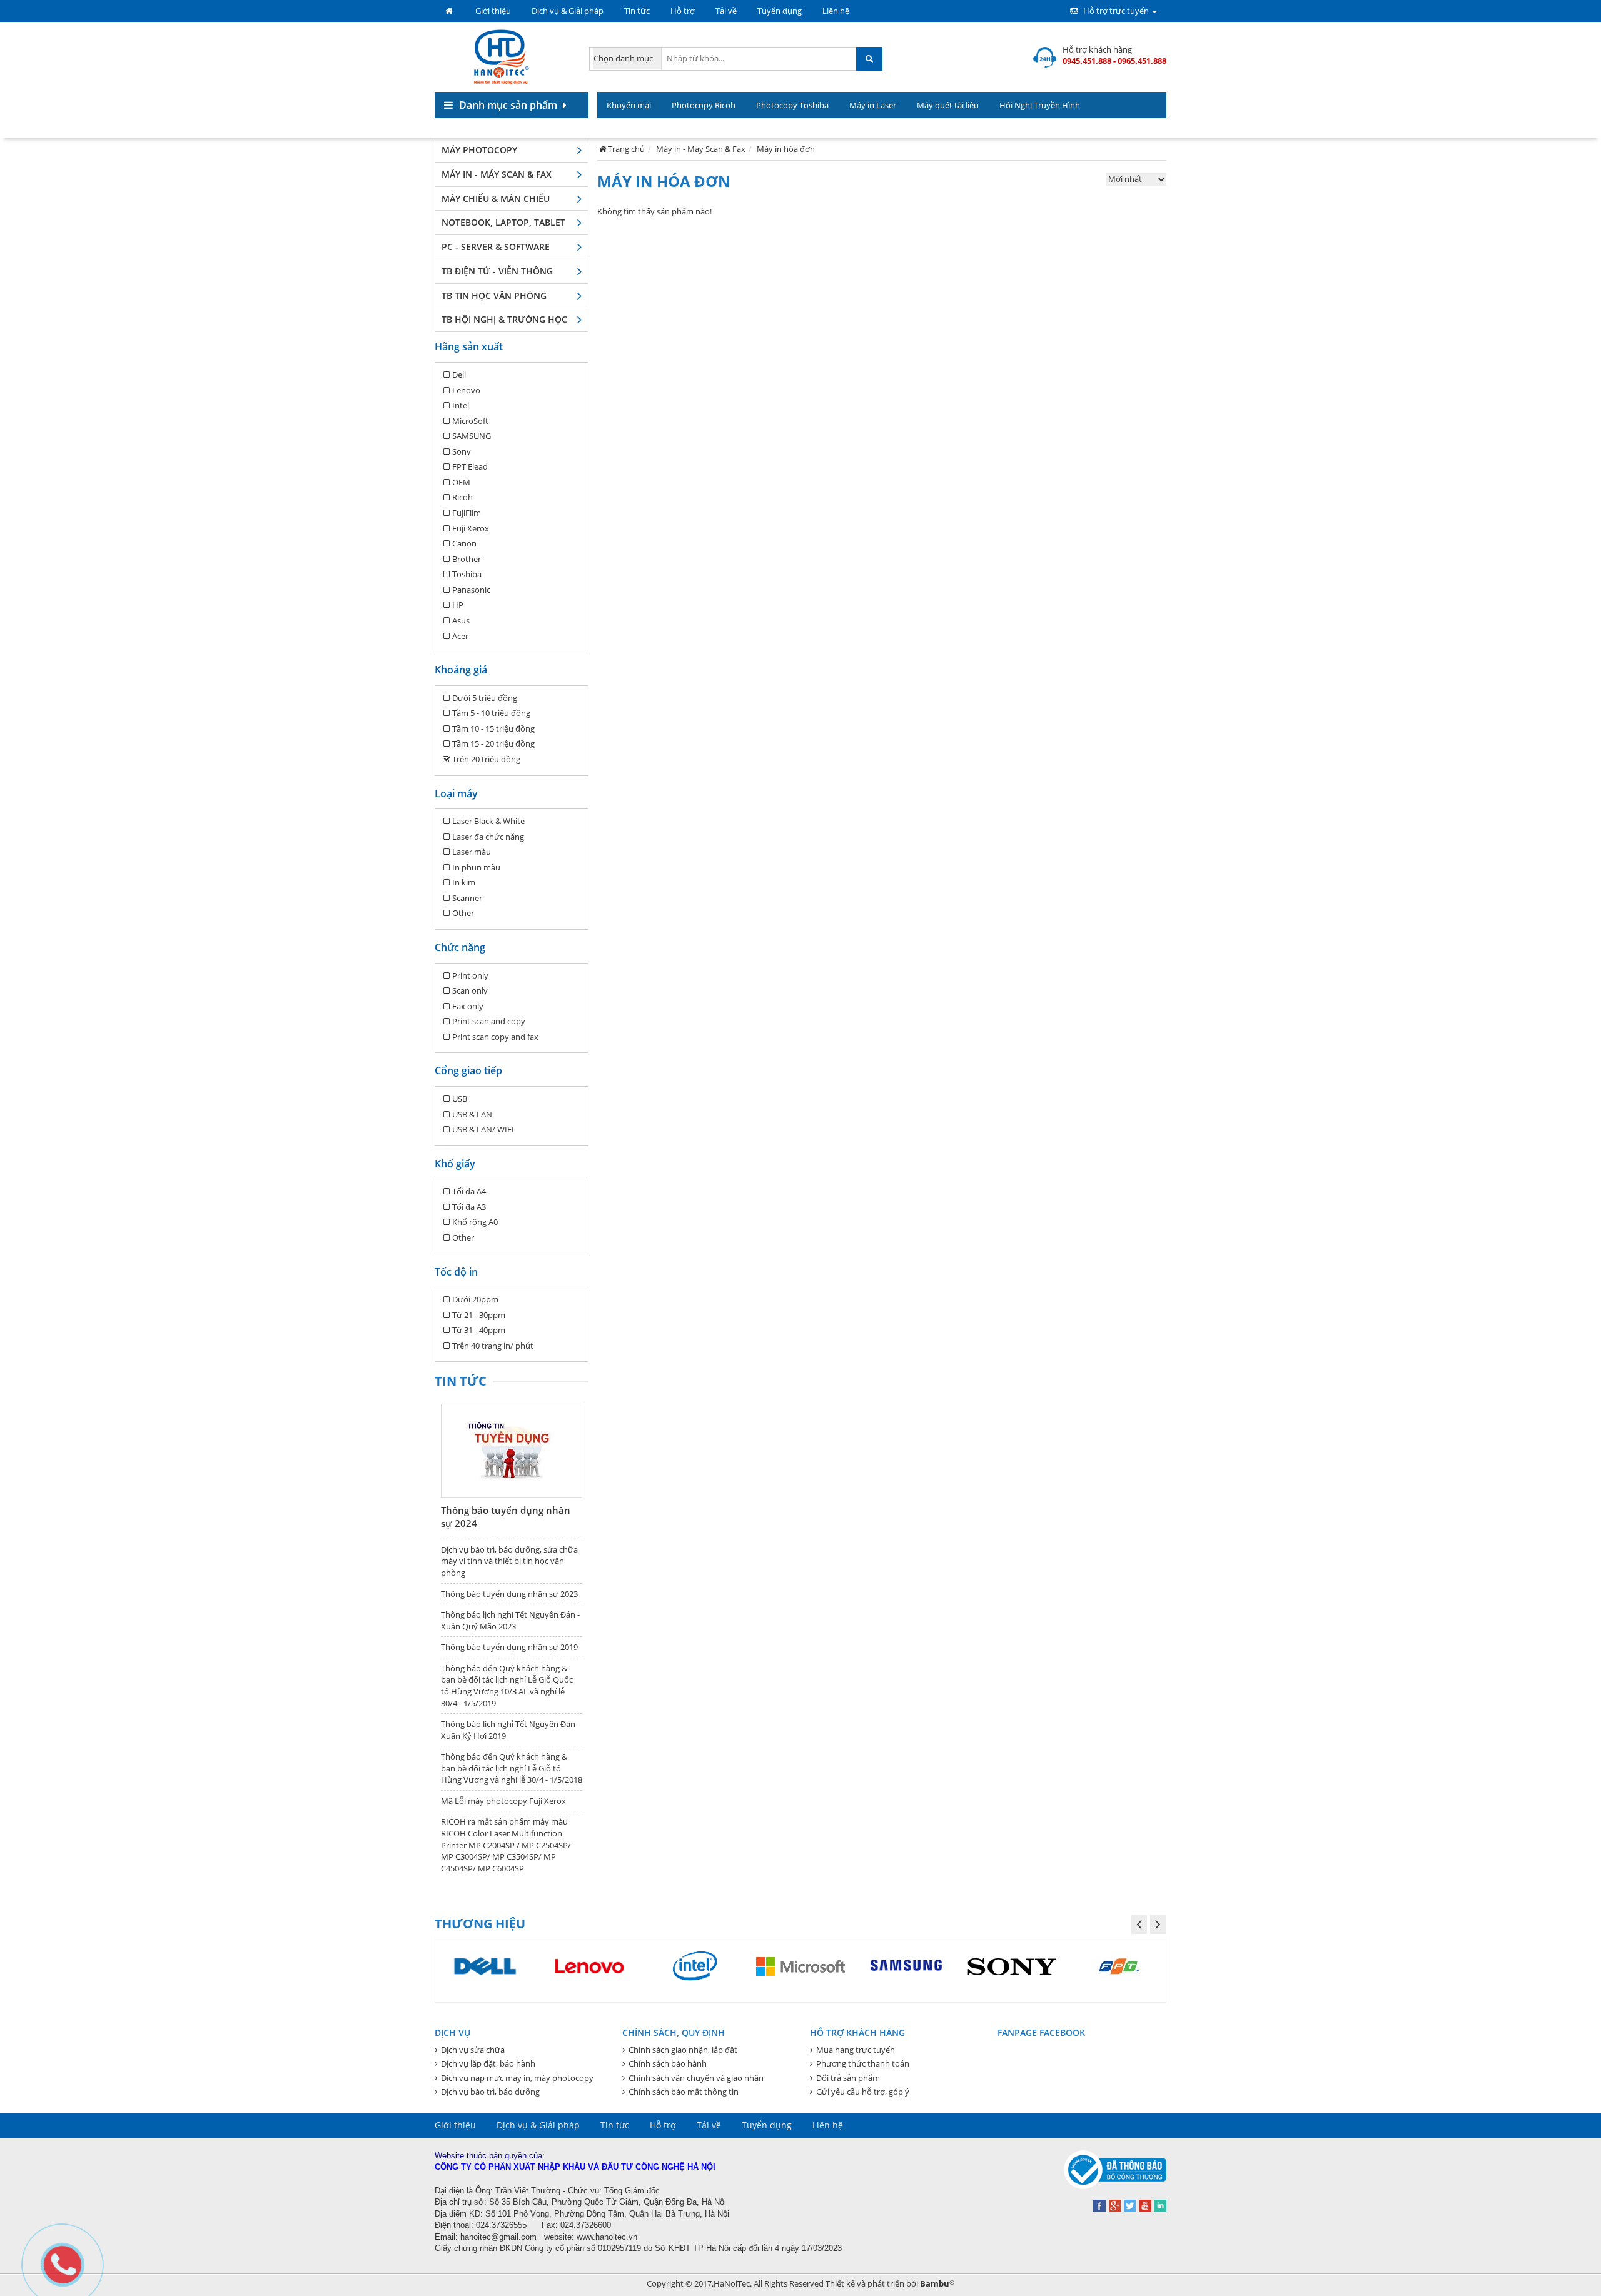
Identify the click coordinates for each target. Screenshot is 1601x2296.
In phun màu (476, 867)
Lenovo (466, 390)
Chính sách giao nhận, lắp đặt (683, 2050)
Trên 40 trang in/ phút (493, 1346)
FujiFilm (467, 513)
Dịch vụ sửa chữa (473, 2050)
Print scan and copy (489, 1021)
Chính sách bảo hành (668, 2063)
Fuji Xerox (471, 528)
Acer (460, 636)
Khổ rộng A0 (475, 1222)
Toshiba (467, 574)
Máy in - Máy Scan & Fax (497, 174)
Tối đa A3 (469, 1207)
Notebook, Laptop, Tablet (503, 222)
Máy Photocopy (479, 150)
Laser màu (472, 852)
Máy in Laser (873, 105)
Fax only (468, 1006)
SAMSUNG (472, 436)
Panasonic (471, 590)
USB (460, 1099)
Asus (461, 620)
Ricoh (462, 497)
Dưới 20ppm (475, 1299)
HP (458, 605)
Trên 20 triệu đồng (486, 759)
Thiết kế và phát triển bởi (890, 2283)
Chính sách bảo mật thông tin (684, 2092)
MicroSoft (470, 421)
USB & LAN (472, 1114)
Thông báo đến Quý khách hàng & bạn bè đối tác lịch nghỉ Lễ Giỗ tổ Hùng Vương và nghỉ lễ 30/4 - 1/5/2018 (512, 1768)
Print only (470, 975)
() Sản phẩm (1136, 131)
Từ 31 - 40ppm (479, 1330)
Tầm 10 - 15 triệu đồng (493, 728)
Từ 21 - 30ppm (479, 1315)
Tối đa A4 (469, 1191)
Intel (461, 405)
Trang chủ (626, 149)
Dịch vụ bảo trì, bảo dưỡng (490, 2092)
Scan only (470, 990)
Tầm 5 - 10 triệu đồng (491, 713)
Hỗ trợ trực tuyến (1116, 11)
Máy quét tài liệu (948, 105)
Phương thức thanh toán (863, 2063)
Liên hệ (836, 11)
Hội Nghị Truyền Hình (1040, 105)
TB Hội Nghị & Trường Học (504, 319)
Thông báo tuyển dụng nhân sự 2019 (509, 1647)
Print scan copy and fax (495, 1037)
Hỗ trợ (683, 11)
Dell (459, 375)
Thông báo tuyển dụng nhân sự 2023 (509, 1594)
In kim (464, 882)
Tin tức (637, 11)
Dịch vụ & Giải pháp (568, 11)
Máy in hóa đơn (786, 149)
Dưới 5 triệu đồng (485, 698)
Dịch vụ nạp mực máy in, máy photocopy (517, 2078)
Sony (462, 451)
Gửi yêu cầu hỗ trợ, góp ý (863, 2092)
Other (463, 913)
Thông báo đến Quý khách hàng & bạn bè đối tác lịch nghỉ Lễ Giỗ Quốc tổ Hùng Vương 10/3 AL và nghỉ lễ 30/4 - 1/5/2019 (507, 1686)
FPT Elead (470, 466)
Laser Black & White (488, 821)
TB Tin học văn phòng (494, 295)
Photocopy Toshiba (792, 105)
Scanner (467, 898)
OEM (461, 482)
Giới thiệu (493, 11)
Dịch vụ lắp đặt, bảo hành (488, 2063)
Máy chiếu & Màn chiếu (496, 199)
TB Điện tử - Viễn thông (497, 271)
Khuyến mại (629, 105)
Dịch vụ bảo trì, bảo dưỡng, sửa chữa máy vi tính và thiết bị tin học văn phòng (509, 1561)
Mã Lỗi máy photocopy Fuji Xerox (503, 1801)
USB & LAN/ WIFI (483, 1129)
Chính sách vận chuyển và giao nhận (696, 2078)
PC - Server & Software (496, 247)
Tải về (726, 11)
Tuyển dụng (780, 11)
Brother (467, 559)
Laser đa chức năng (488, 837)
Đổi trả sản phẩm (848, 2078)
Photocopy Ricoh (704, 105)
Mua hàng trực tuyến (856, 2050)
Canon (464, 543)
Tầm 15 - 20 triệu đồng (493, 743)
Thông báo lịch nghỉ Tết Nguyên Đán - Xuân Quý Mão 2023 (510, 1620)
